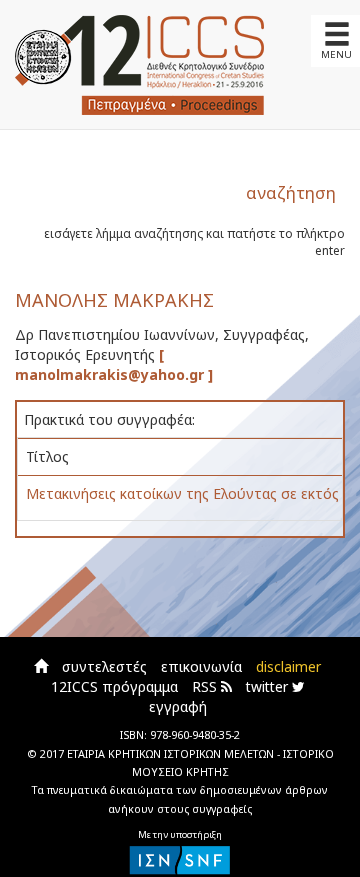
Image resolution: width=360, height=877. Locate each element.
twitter (269, 686)
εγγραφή (178, 706)
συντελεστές (104, 666)
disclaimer (288, 666)
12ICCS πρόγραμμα (114, 686)
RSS (206, 686)
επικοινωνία (201, 666)
